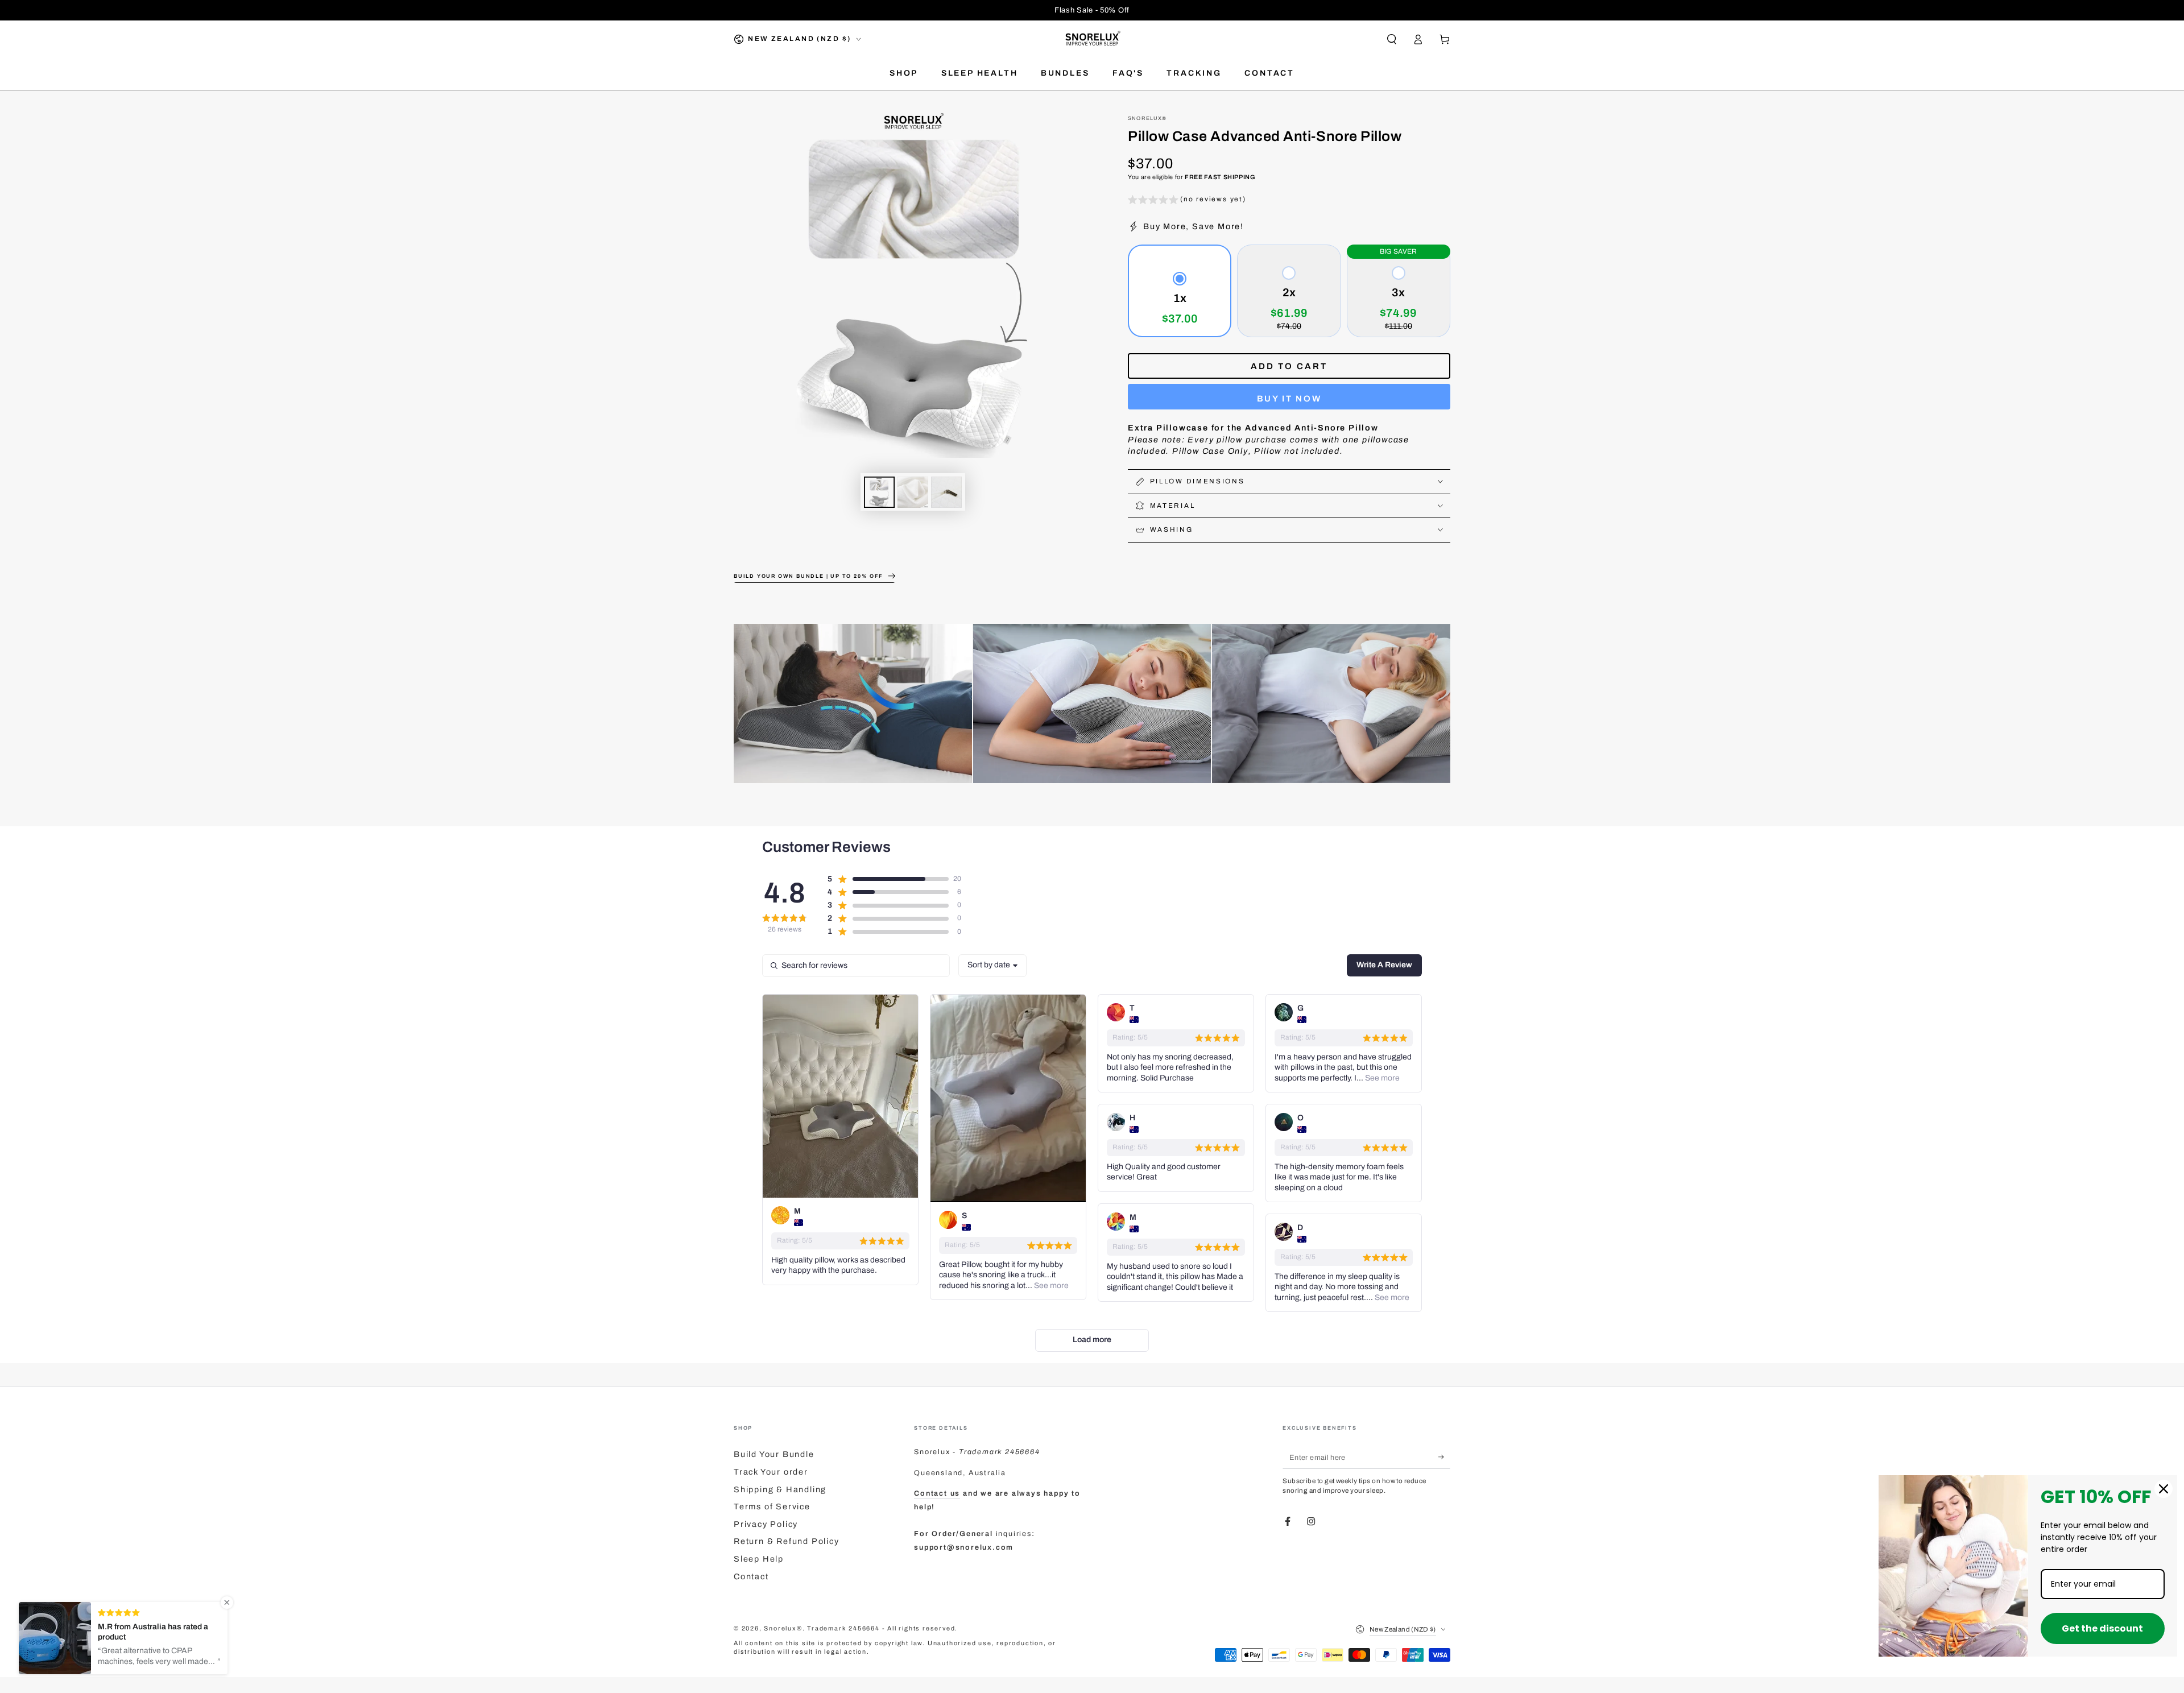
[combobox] (992, 966)
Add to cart (1289, 366)
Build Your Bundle (774, 1454)
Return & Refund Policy (787, 1541)
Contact (751, 1576)
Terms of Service (772, 1506)
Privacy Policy (766, 1524)
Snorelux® (1147, 118)
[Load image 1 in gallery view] (879, 492)
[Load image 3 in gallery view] (946, 492)
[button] (1391, 39)
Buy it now (1289, 399)
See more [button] (1050, 1286)
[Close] (2164, 1489)
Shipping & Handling (780, 1489)
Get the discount (2102, 1628)
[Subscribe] (1444, 1457)
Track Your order (771, 1472)
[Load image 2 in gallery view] (913, 492)
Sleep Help (759, 1559)
